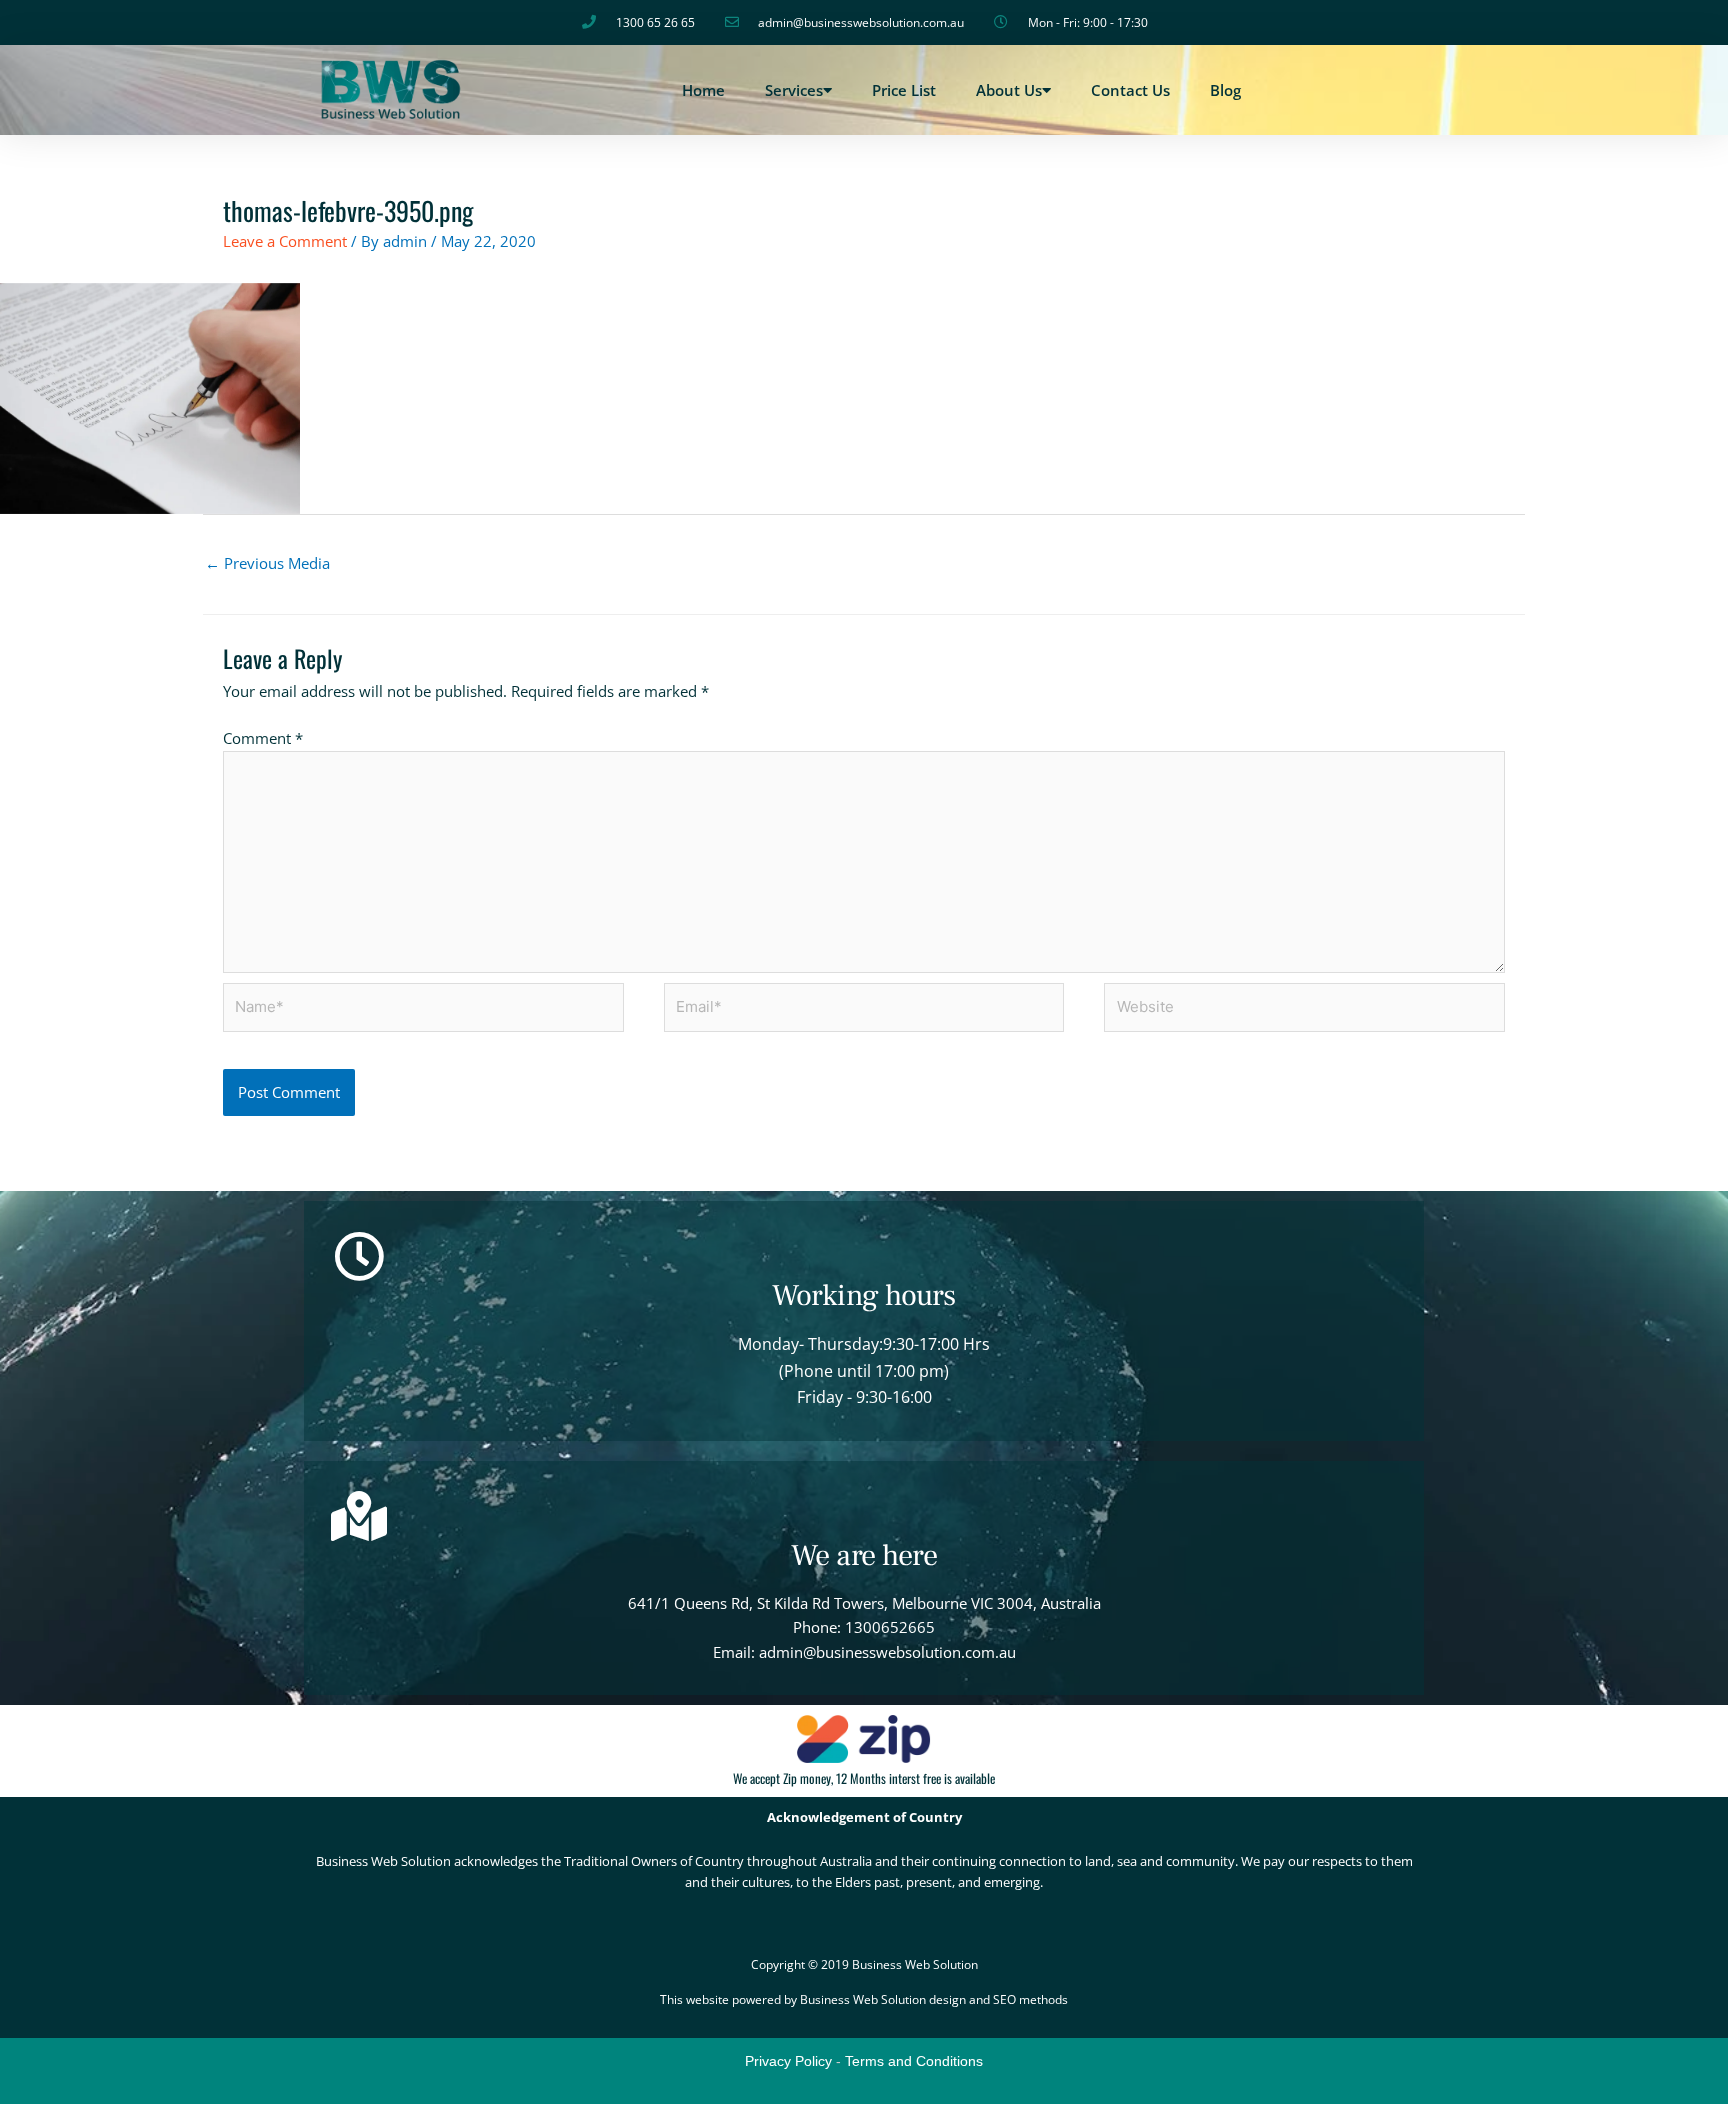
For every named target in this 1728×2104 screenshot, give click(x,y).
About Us (1009, 90)
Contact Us (1130, 90)
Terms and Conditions (914, 2061)
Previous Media (267, 563)
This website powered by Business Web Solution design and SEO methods (864, 1999)
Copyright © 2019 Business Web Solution (864, 1964)
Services (794, 90)
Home (703, 90)
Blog (1225, 90)
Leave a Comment (285, 241)
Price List (904, 90)
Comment (263, 738)
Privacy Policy (788, 2061)
